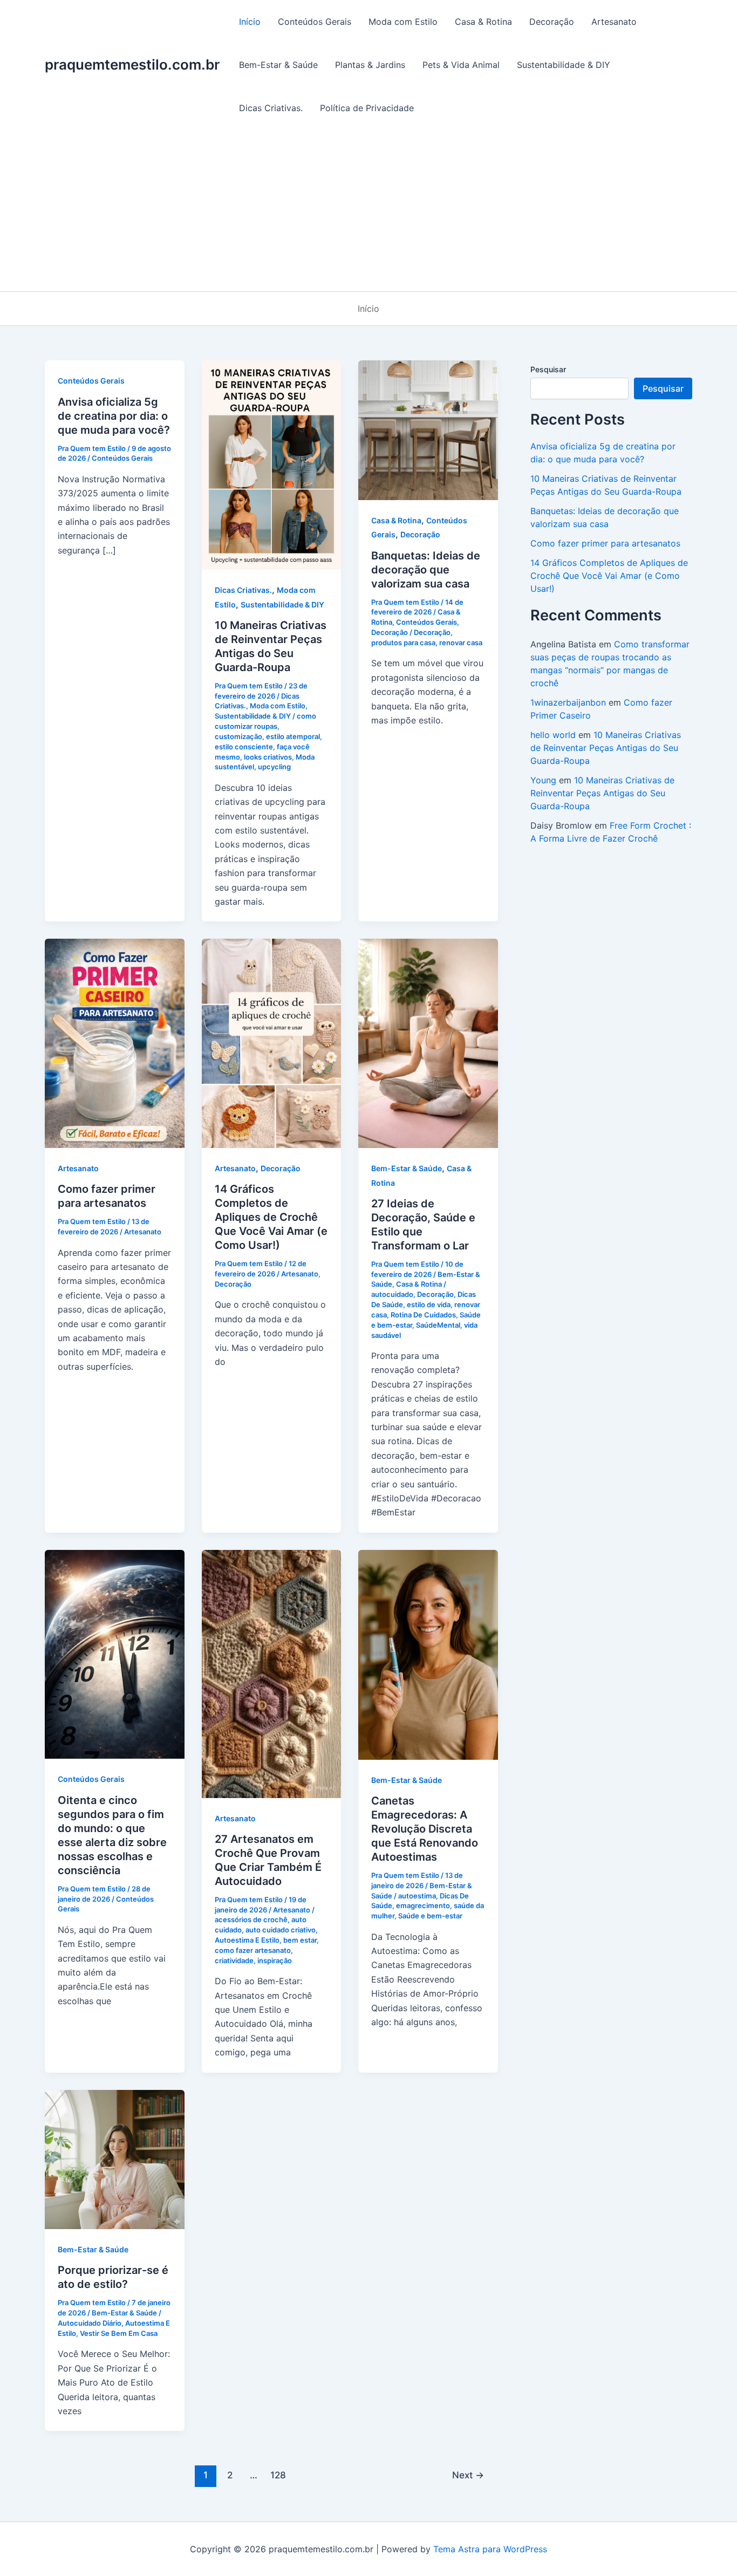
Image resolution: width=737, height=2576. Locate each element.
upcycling (274, 767)
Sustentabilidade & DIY (564, 65)
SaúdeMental (438, 1325)
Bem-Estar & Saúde (278, 65)
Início (250, 22)
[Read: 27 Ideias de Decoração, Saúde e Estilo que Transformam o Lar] (428, 1043)
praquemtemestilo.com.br (132, 64)
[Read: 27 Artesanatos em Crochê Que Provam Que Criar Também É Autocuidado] (272, 1673)
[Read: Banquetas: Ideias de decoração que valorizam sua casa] (428, 429)
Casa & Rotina (483, 22)
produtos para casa (403, 643)
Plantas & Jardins (370, 65)
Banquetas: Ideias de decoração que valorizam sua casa (426, 570)
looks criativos (268, 757)
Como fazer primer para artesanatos (605, 543)
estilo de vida (429, 1304)
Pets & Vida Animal (461, 65)
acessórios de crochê (251, 1919)
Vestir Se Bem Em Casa (119, 2333)
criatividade (234, 1960)
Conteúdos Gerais (315, 22)
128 (278, 2475)
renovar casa (461, 643)
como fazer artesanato (253, 1950)
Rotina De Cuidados (423, 1315)
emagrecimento (423, 1905)
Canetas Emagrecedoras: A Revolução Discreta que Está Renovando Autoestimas (425, 1829)
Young (543, 780)
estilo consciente (244, 747)
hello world (553, 735)
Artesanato (614, 22)
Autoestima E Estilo (247, 1940)
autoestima (417, 1896)
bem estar (300, 1940)
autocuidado (392, 1294)
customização (238, 736)
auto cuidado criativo (281, 1930)
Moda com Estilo (403, 22)
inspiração (275, 1960)
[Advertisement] (368, 210)
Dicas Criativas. (271, 108)
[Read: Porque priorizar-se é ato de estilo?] (115, 2158)
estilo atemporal (293, 736)
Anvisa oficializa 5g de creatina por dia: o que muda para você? (114, 416)
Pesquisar (548, 369)
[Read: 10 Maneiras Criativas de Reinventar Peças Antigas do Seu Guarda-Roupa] (272, 464)
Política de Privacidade (367, 108)
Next (468, 2475)
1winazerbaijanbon (568, 702)
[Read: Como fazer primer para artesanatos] (115, 1043)
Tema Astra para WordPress (490, 2549)
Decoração (552, 22)
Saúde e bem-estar (430, 1916)
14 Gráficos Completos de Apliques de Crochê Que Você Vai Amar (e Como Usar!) (271, 1217)
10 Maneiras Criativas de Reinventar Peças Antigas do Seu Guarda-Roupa (606, 748)
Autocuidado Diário (90, 2323)
